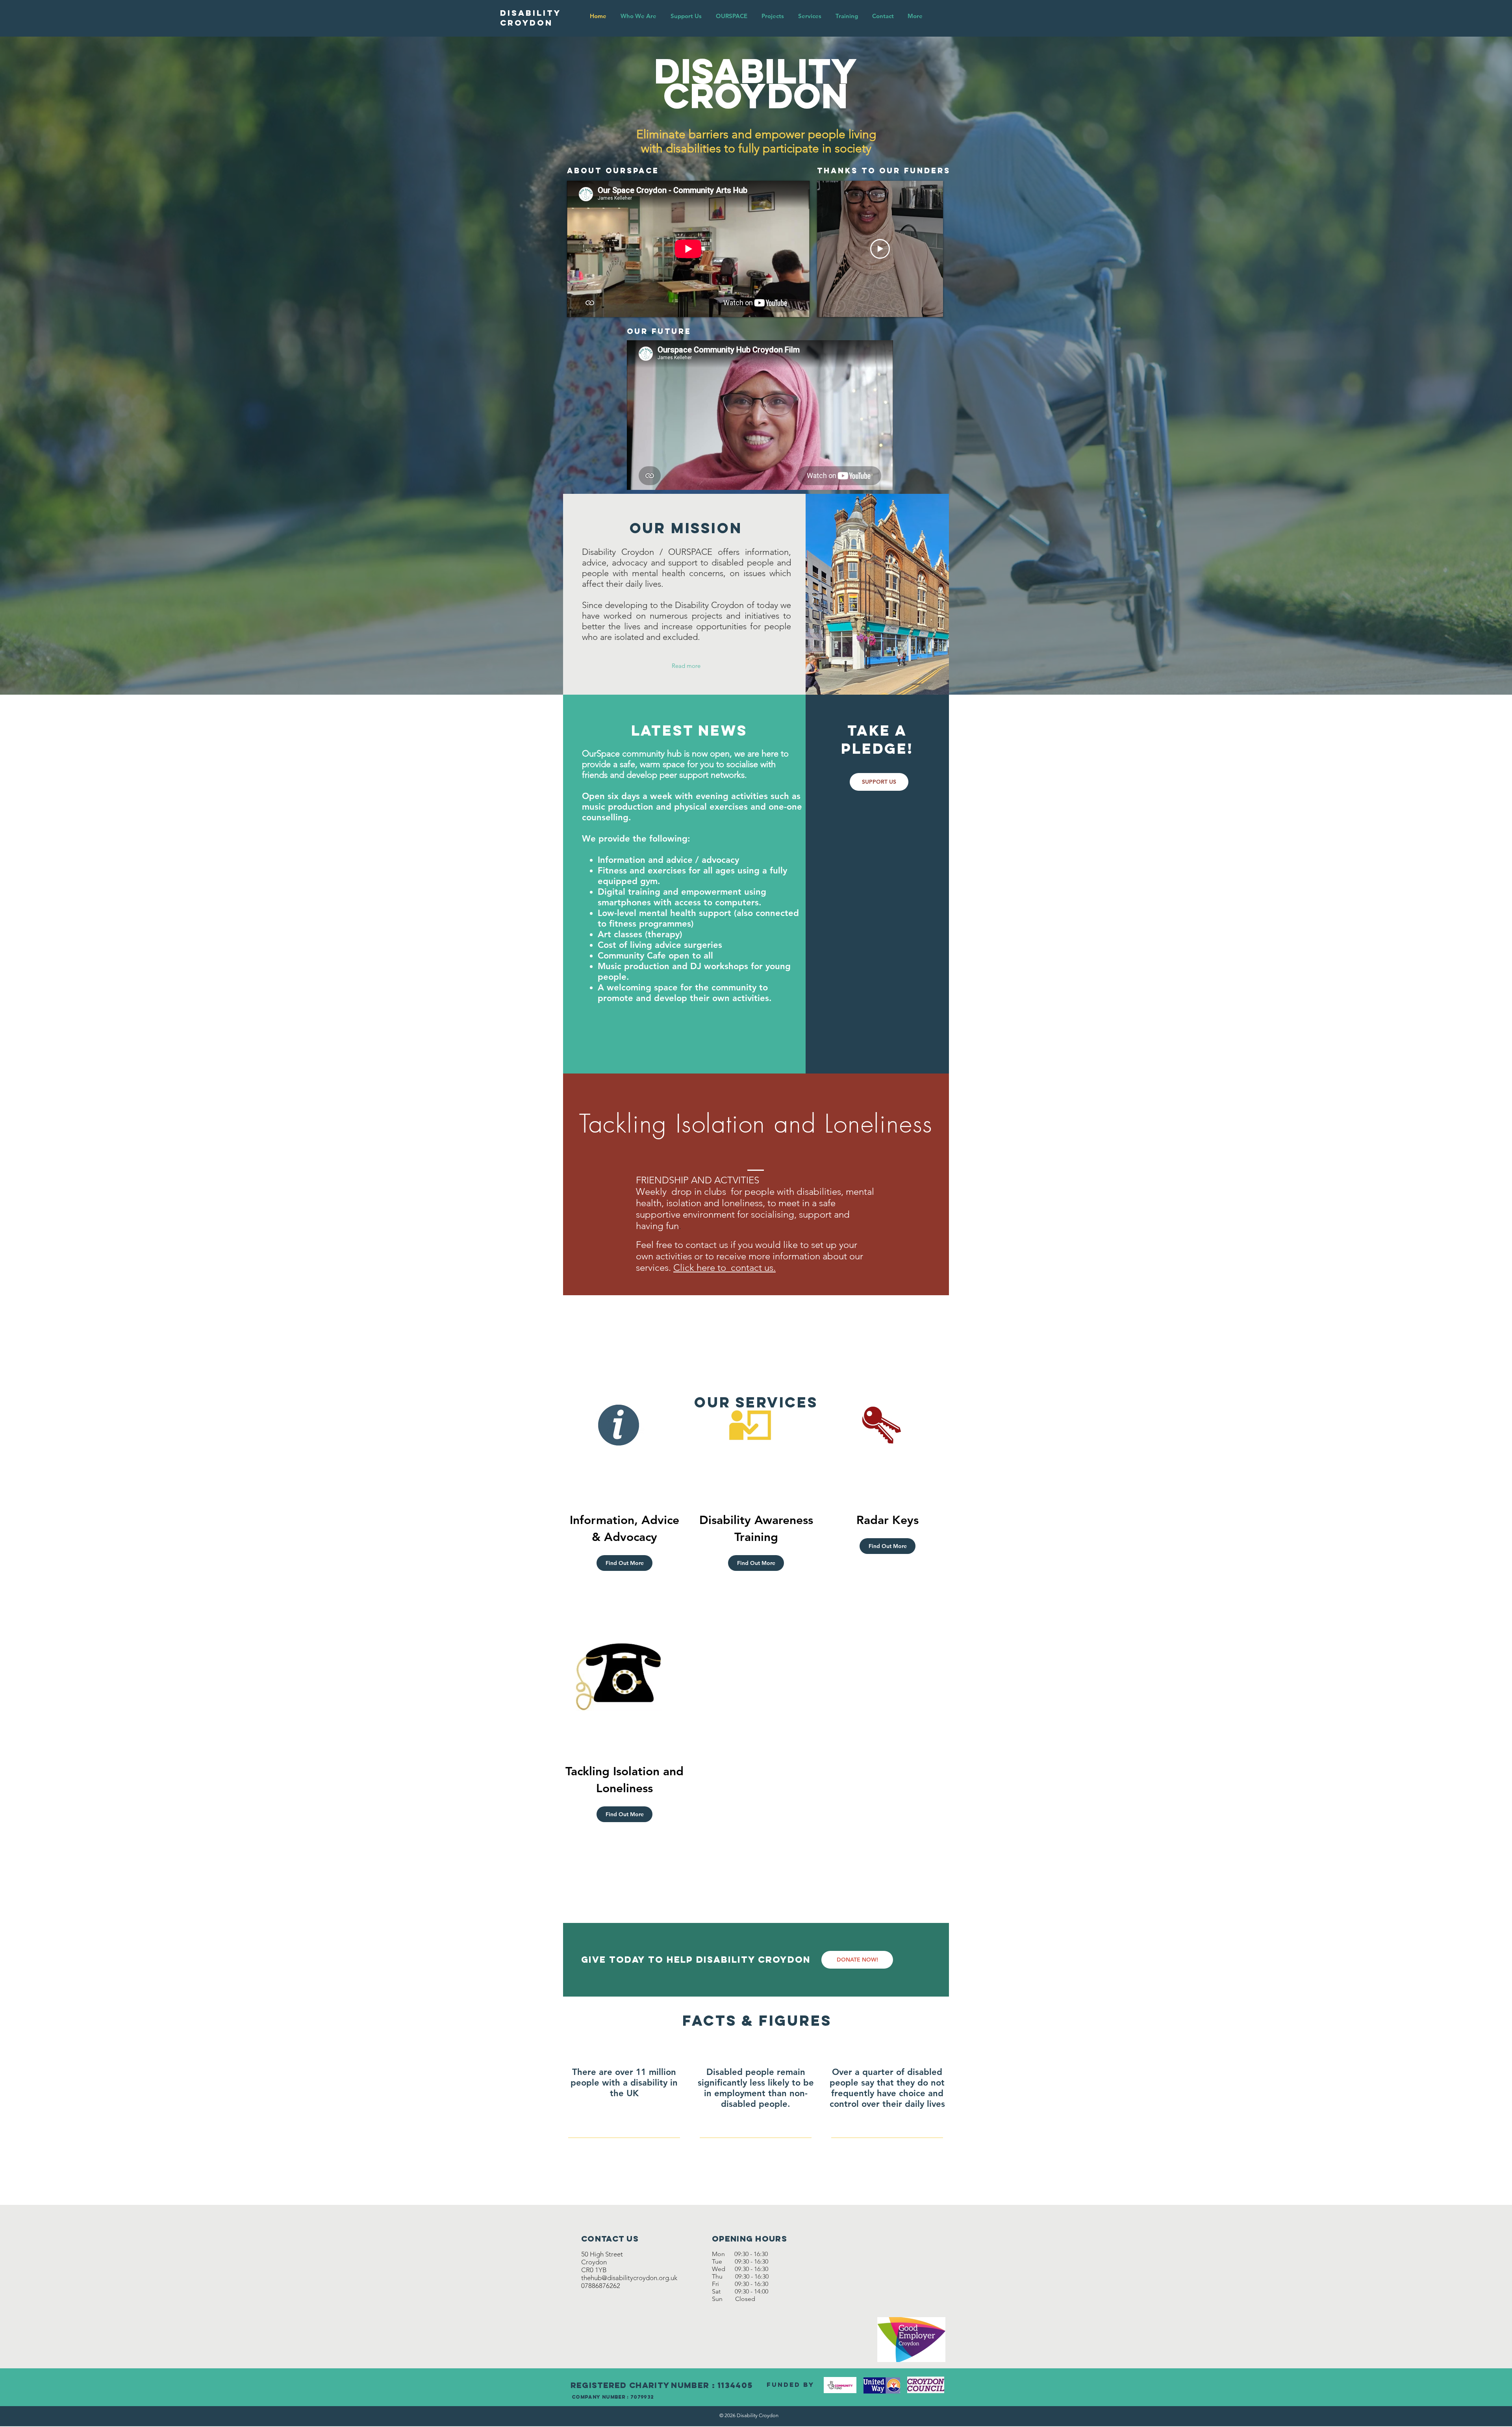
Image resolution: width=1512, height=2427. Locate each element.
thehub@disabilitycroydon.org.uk (629, 2278)
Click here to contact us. (724, 1267)
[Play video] (880, 249)
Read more (686, 666)
